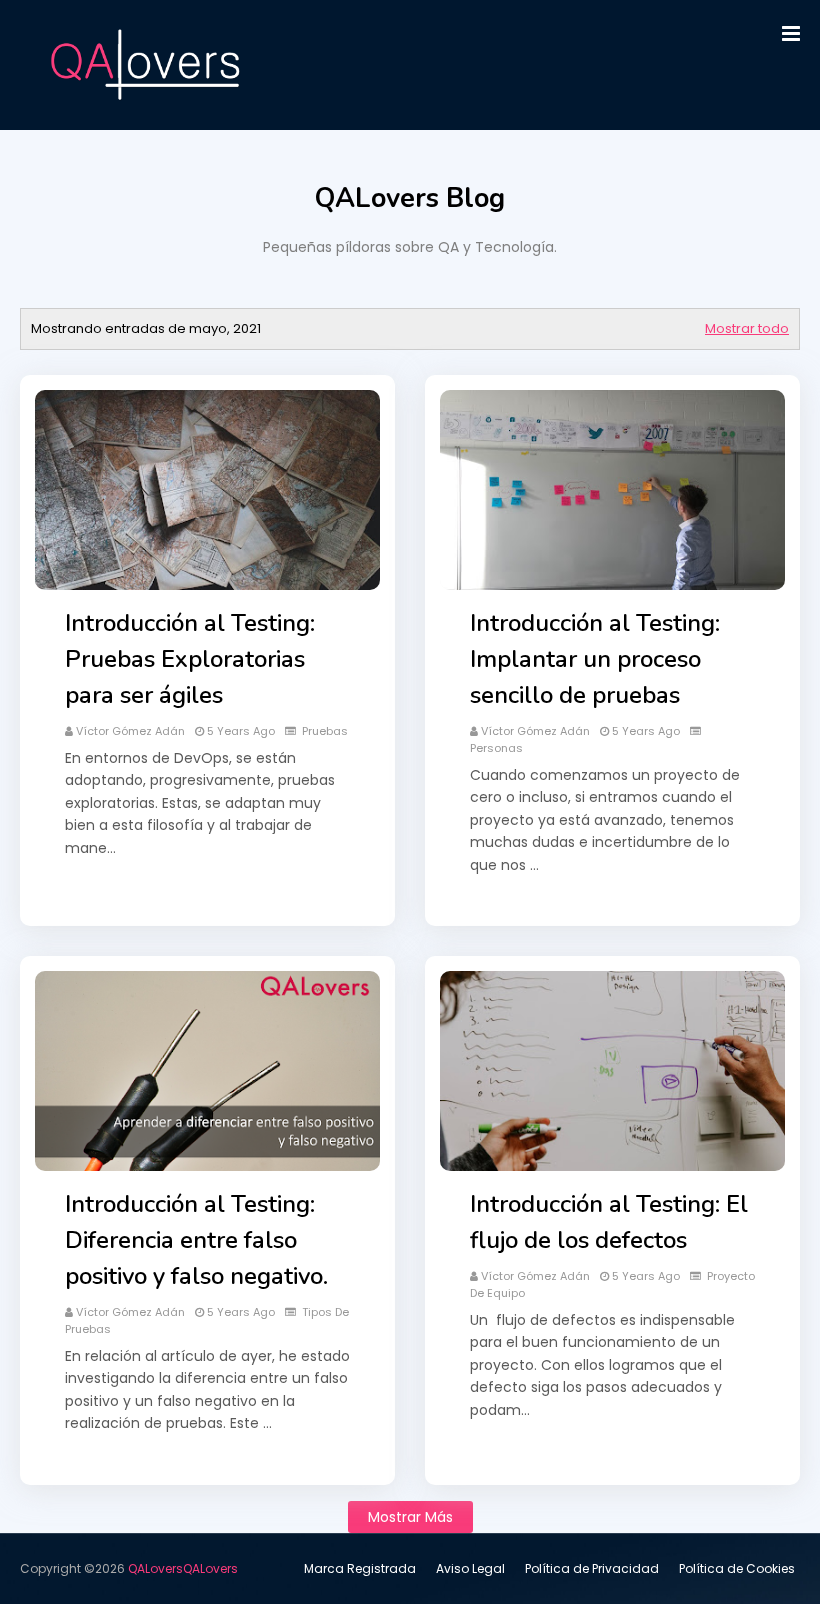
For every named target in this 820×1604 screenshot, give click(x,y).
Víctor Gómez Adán (130, 731)
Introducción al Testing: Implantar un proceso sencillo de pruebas (595, 659)
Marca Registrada (360, 1568)
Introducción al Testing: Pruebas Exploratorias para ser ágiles (190, 659)
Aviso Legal (470, 1568)
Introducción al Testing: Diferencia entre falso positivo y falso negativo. (196, 1240)
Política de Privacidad (592, 1568)
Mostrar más (410, 1517)
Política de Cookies (737, 1568)
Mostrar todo (747, 328)
